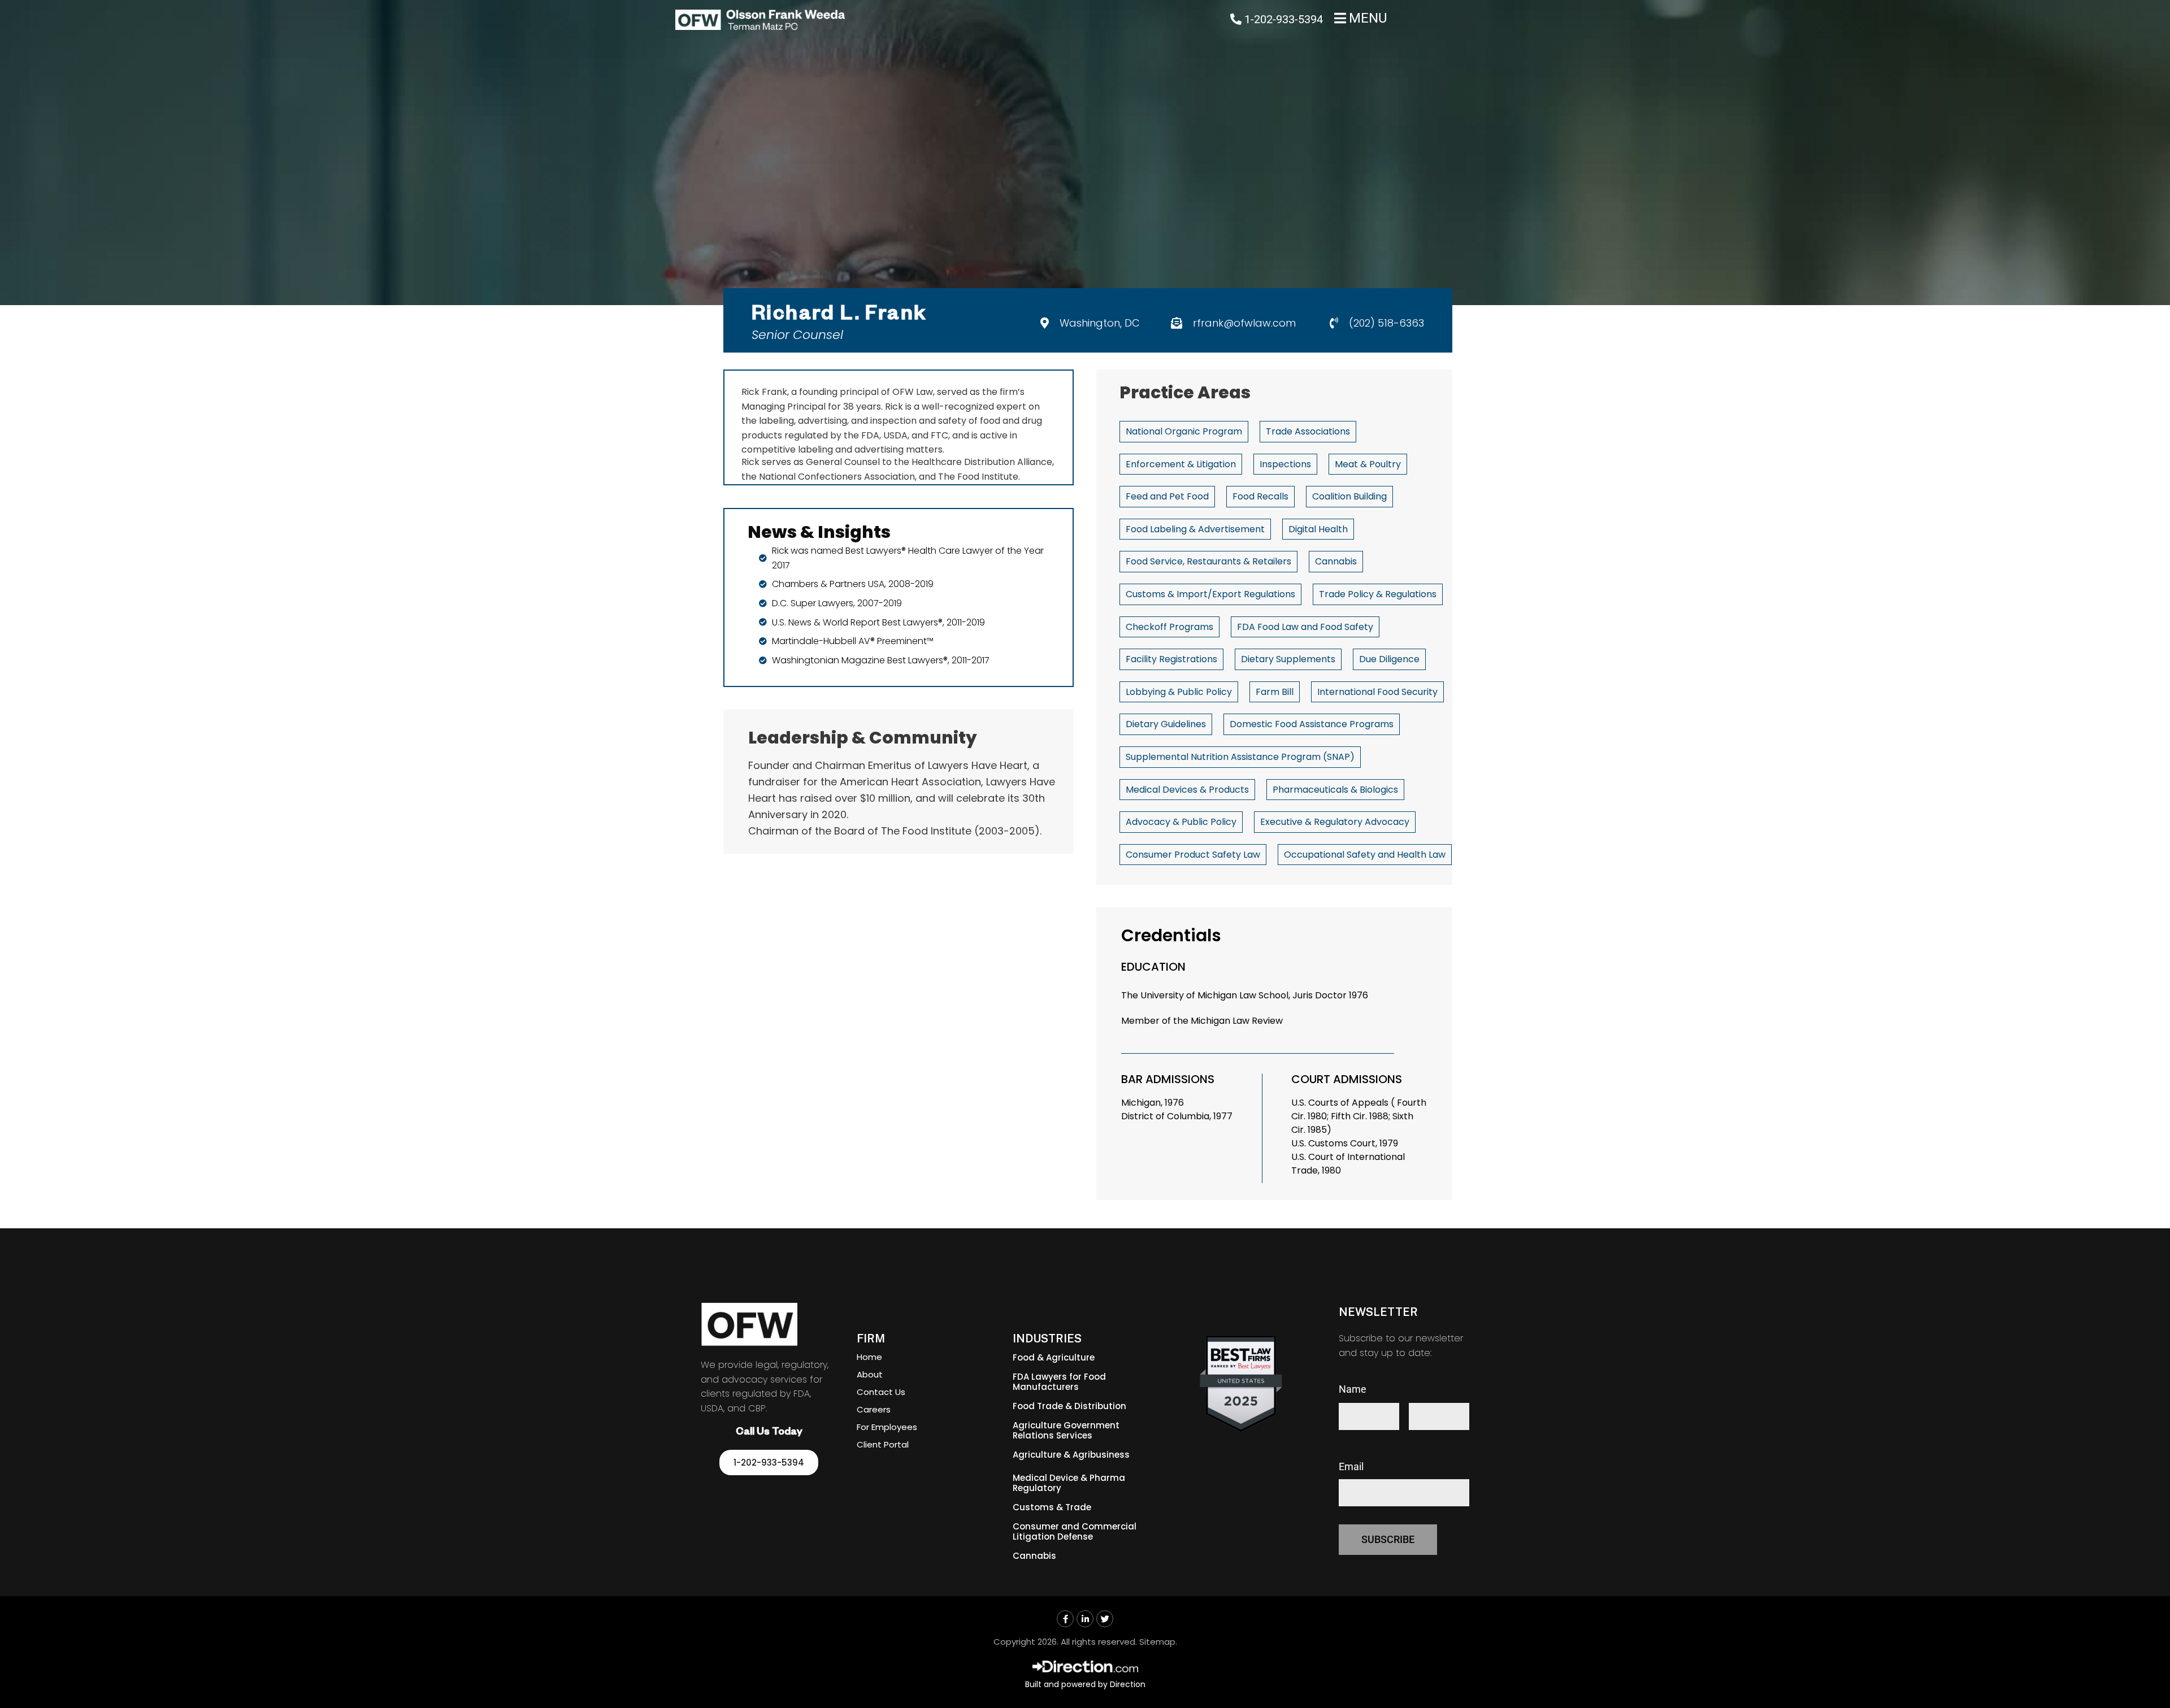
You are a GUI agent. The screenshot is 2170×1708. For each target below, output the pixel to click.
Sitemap (1157, 1642)
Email (1351, 1466)
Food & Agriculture (1054, 1357)
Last (1418, 1437)
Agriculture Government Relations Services (1066, 1430)
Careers (874, 1409)
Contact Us (881, 1392)
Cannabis (1034, 1556)
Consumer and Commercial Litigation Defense (1075, 1531)
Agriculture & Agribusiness (1071, 1455)
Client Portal (883, 1444)
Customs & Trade (1052, 1507)
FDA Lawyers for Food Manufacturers (1059, 1382)
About (870, 1374)
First (1349, 1437)
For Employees (887, 1427)
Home (869, 1357)
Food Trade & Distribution (1069, 1406)
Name (1353, 1389)
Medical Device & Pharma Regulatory (1069, 1483)
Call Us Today (769, 1433)
